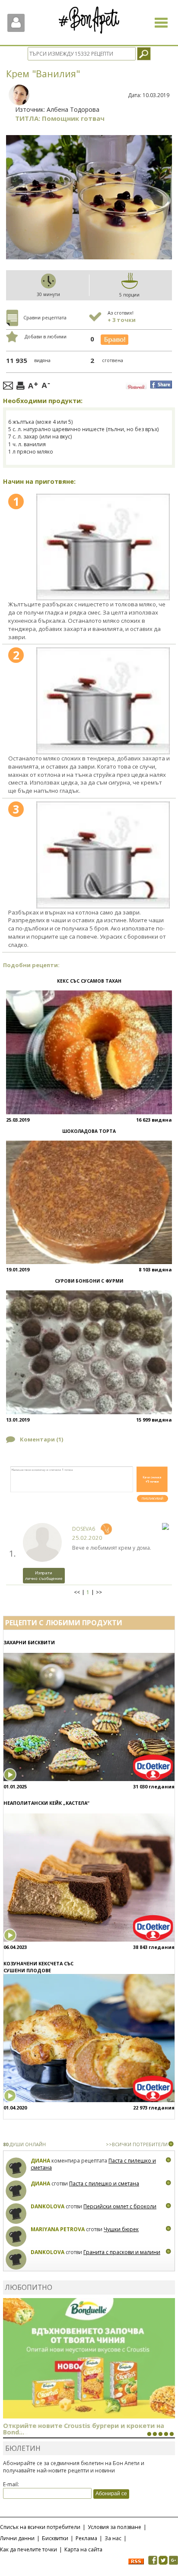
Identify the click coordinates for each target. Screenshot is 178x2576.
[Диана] (16, 2168)
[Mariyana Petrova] (16, 2237)
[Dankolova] (16, 2214)
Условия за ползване (114, 2527)
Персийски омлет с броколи (120, 2206)
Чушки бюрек (121, 2229)
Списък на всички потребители (40, 2527)
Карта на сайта (83, 2549)
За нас (113, 2538)
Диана (40, 2161)
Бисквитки (55, 2538)
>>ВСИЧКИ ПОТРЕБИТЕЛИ (137, 2144)
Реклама (86, 2538)
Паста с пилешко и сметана (104, 2183)
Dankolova (48, 2206)
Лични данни (17, 2538)
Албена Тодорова (73, 109)
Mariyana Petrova (58, 2229)
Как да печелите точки (29, 2549)
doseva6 (84, 1529)
